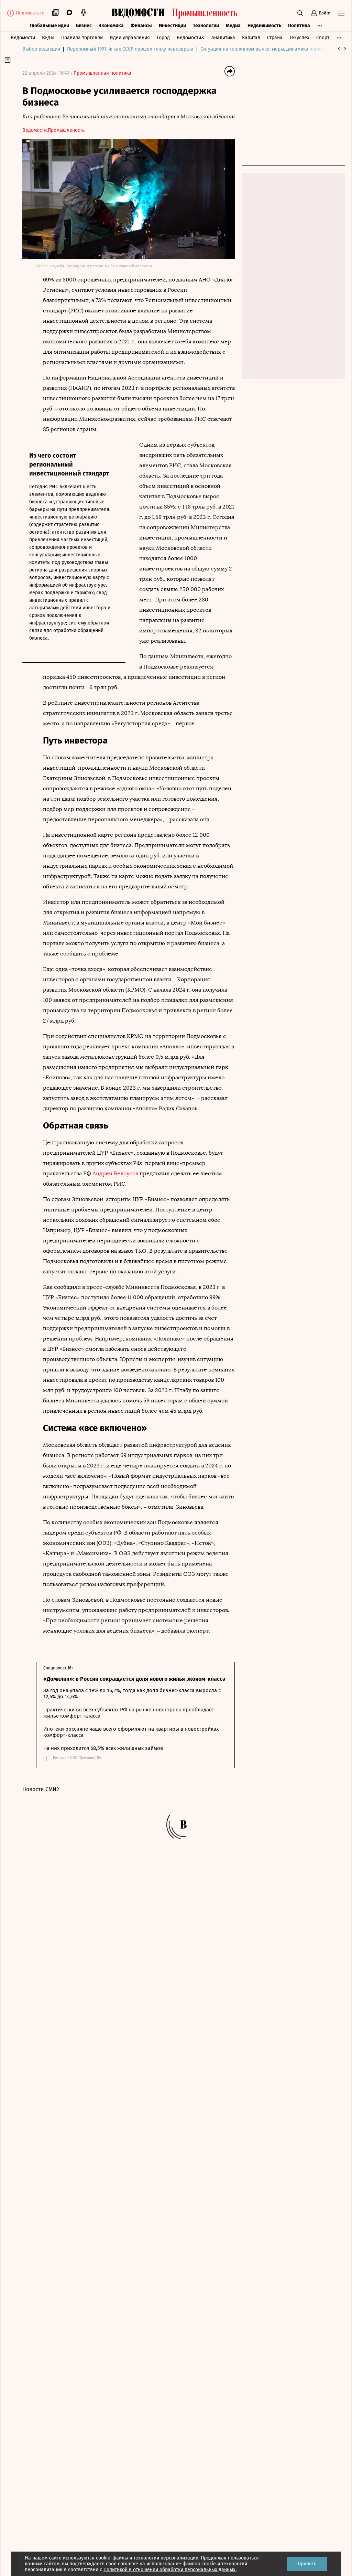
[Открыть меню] (341, 13)
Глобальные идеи (49, 26)
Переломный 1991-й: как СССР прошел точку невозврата (130, 49)
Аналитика (223, 38)
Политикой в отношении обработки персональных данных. (170, 2570)
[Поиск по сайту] (300, 13)
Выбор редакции (41, 49)
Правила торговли (82, 38)
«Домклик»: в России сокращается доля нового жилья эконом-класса (134, 1679)
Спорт (323, 38)
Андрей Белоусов (115, 1173)
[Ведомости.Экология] (176, 13)
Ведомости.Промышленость (53, 130)
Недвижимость (264, 26)
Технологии (206, 26)
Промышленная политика (102, 73)
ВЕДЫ (48, 38)
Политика (299, 26)
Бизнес (84, 26)
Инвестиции (172, 26)
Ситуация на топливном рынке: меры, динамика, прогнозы (266, 49)
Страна (275, 38)
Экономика (111, 26)
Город (163, 38)
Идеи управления (130, 38)
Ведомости (23, 38)
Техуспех (299, 38)
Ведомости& (191, 38)
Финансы (141, 26)
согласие (128, 2564)
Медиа (233, 26)
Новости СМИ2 (41, 1789)
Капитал (251, 38)
